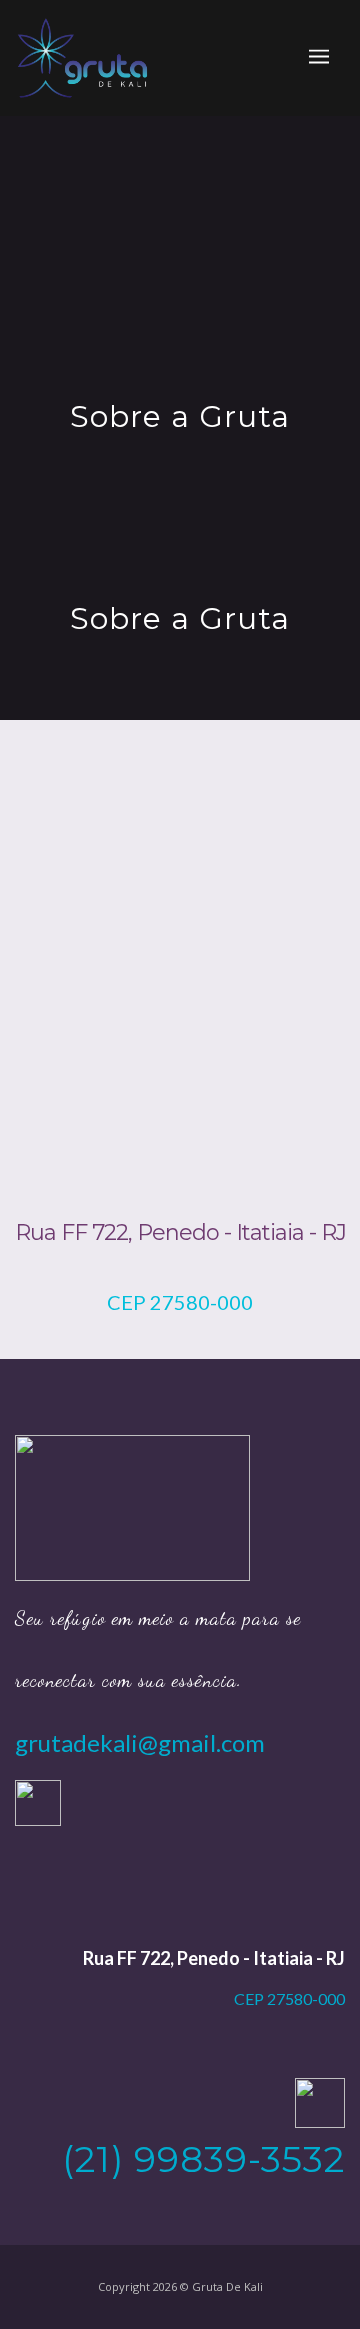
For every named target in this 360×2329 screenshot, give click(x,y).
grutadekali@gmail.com (140, 1742)
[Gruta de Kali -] (83, 58)
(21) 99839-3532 (203, 2159)
